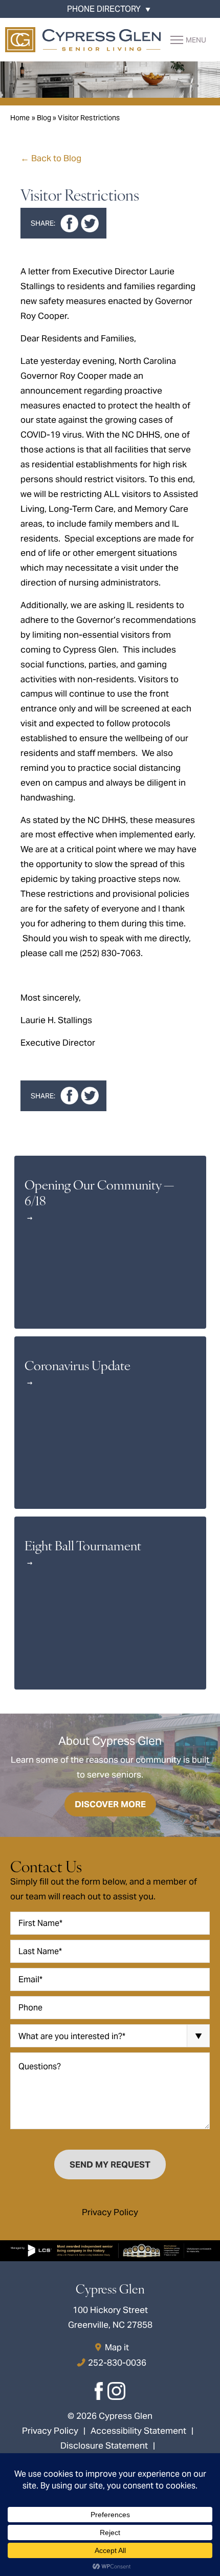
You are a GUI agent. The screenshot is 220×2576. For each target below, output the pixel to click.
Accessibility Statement (138, 2431)
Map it (117, 2347)
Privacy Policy (110, 2212)
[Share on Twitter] (90, 223)
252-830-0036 (117, 2363)
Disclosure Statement (104, 2445)
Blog (44, 118)
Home (20, 118)
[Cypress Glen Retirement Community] (83, 40)
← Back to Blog (51, 158)
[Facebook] (100, 2394)
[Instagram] (117, 2394)
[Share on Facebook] (69, 223)
